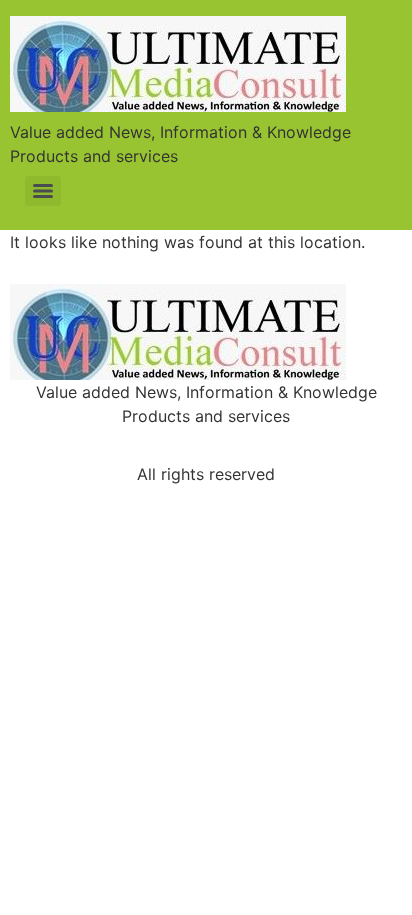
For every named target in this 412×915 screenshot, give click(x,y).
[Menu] (43, 191)
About (153, 445)
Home (69, 445)
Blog (235, 445)
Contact (328, 445)
